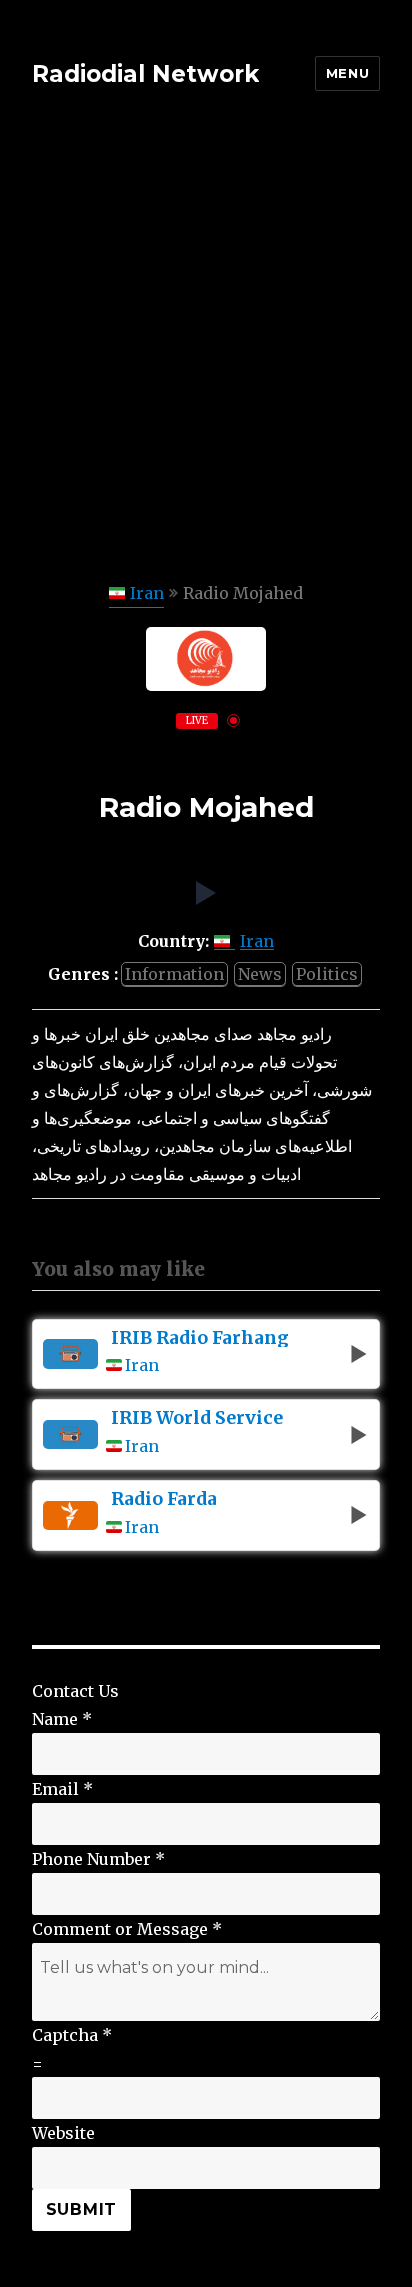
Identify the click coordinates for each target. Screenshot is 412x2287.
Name (62, 1719)
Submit (82, 2209)
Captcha (72, 2035)
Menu (347, 73)
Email (62, 1789)
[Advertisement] (206, 363)
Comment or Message (127, 1929)
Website (63, 2133)
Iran (147, 593)
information (174, 974)
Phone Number (98, 1859)
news (260, 974)
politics (327, 974)
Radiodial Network (145, 74)
